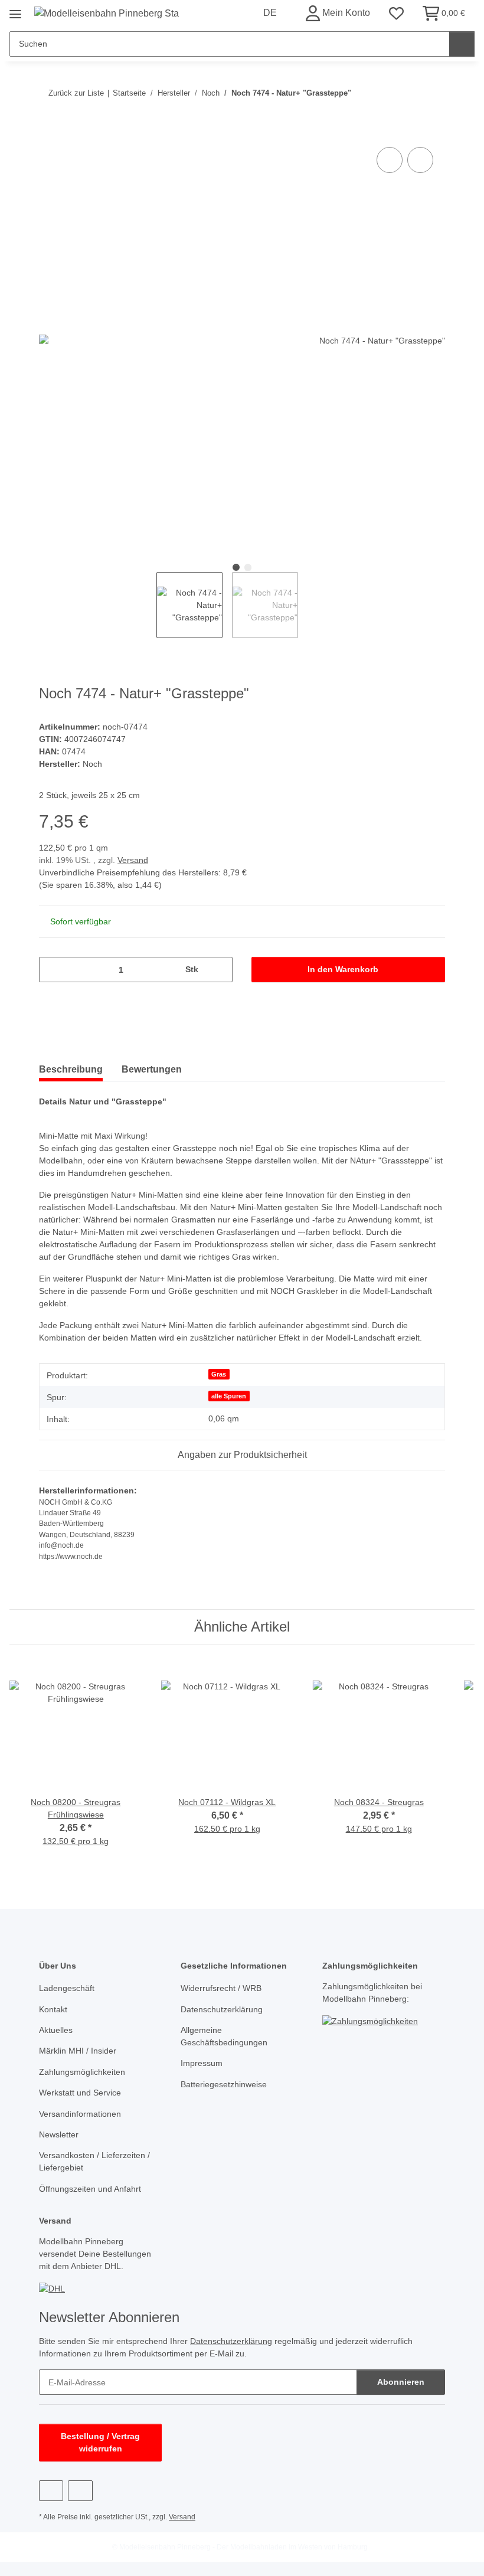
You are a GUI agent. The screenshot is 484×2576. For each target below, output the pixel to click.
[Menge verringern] (52, 970)
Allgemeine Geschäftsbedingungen (224, 2036)
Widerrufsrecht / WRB (221, 1988)
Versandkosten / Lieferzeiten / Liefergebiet (94, 2161)
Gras (219, 1374)
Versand (133, 860)
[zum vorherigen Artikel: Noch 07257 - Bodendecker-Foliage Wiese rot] (407, 93)
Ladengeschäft (67, 1988)
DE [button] (270, 13)
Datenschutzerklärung (222, 2009)
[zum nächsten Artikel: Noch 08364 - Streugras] (432, 93)
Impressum (202, 2063)
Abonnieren (401, 2382)
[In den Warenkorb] (48, 131)
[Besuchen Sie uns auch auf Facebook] (51, 2491)
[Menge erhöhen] (219, 970)
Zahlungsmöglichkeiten (82, 2072)
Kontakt (53, 2009)
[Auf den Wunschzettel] (420, 160)
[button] (338, 13)
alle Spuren (229, 1396)
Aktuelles (56, 2030)
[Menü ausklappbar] (15, 10)
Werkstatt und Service (80, 2093)
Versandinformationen (80, 2114)
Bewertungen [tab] (152, 1069)
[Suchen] (462, 44)
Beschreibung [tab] (71, 1069)
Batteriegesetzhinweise (224, 2084)
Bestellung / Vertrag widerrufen (100, 2442)
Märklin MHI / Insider (78, 2051)
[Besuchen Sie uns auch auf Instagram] (80, 2491)
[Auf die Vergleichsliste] (390, 160)
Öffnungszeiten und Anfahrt (90, 2189)
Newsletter (59, 2134)
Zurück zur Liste (76, 93)
